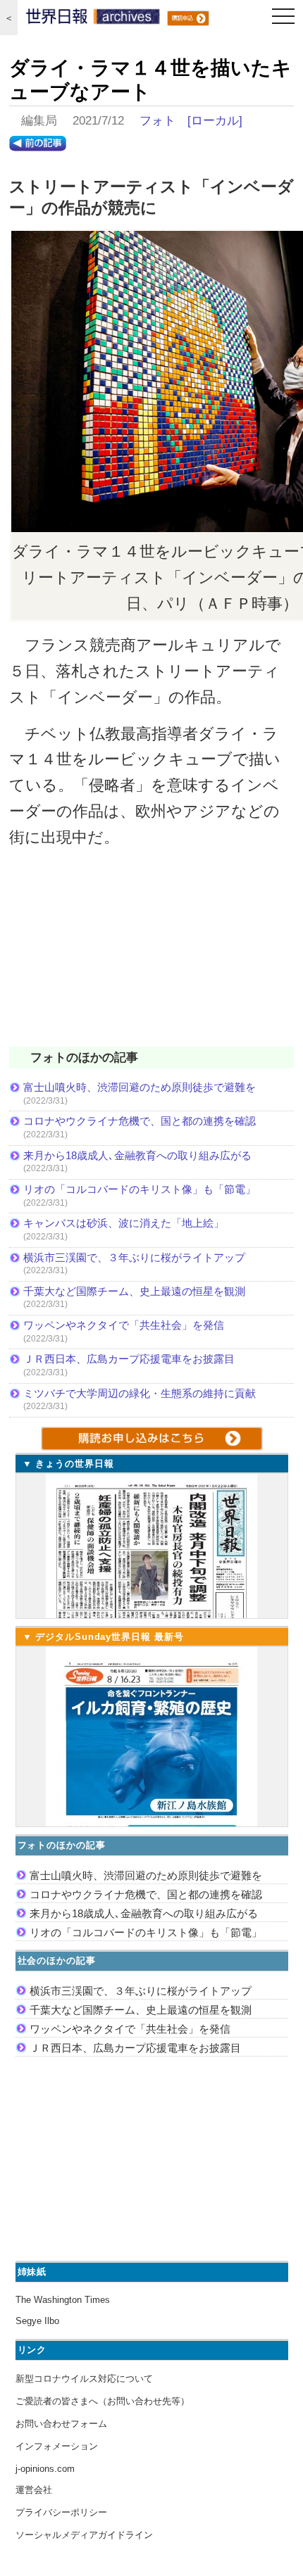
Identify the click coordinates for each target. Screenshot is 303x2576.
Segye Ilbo (37, 2321)
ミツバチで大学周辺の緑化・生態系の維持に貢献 (140, 1393)
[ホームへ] (93, 20)
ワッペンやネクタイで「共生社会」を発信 (124, 1325)
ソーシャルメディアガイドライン (84, 2535)
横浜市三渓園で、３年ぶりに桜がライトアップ (140, 1257)
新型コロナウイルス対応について (84, 2379)
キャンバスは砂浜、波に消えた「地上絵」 (124, 1223)
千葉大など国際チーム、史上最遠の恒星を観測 (134, 1291)
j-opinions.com (45, 2469)
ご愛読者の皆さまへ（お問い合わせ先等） (103, 2401)
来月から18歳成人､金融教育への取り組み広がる (137, 1155)
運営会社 (34, 2490)
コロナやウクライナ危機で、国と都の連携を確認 (140, 1121)
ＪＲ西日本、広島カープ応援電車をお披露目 (129, 1359)
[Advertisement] (151, 956)
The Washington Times (63, 2300)
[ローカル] (215, 121)
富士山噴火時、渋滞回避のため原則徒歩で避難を (140, 1087)
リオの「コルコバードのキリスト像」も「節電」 (140, 1189)
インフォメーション (57, 2446)
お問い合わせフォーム (61, 2424)
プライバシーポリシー (61, 2512)
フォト (157, 121)
